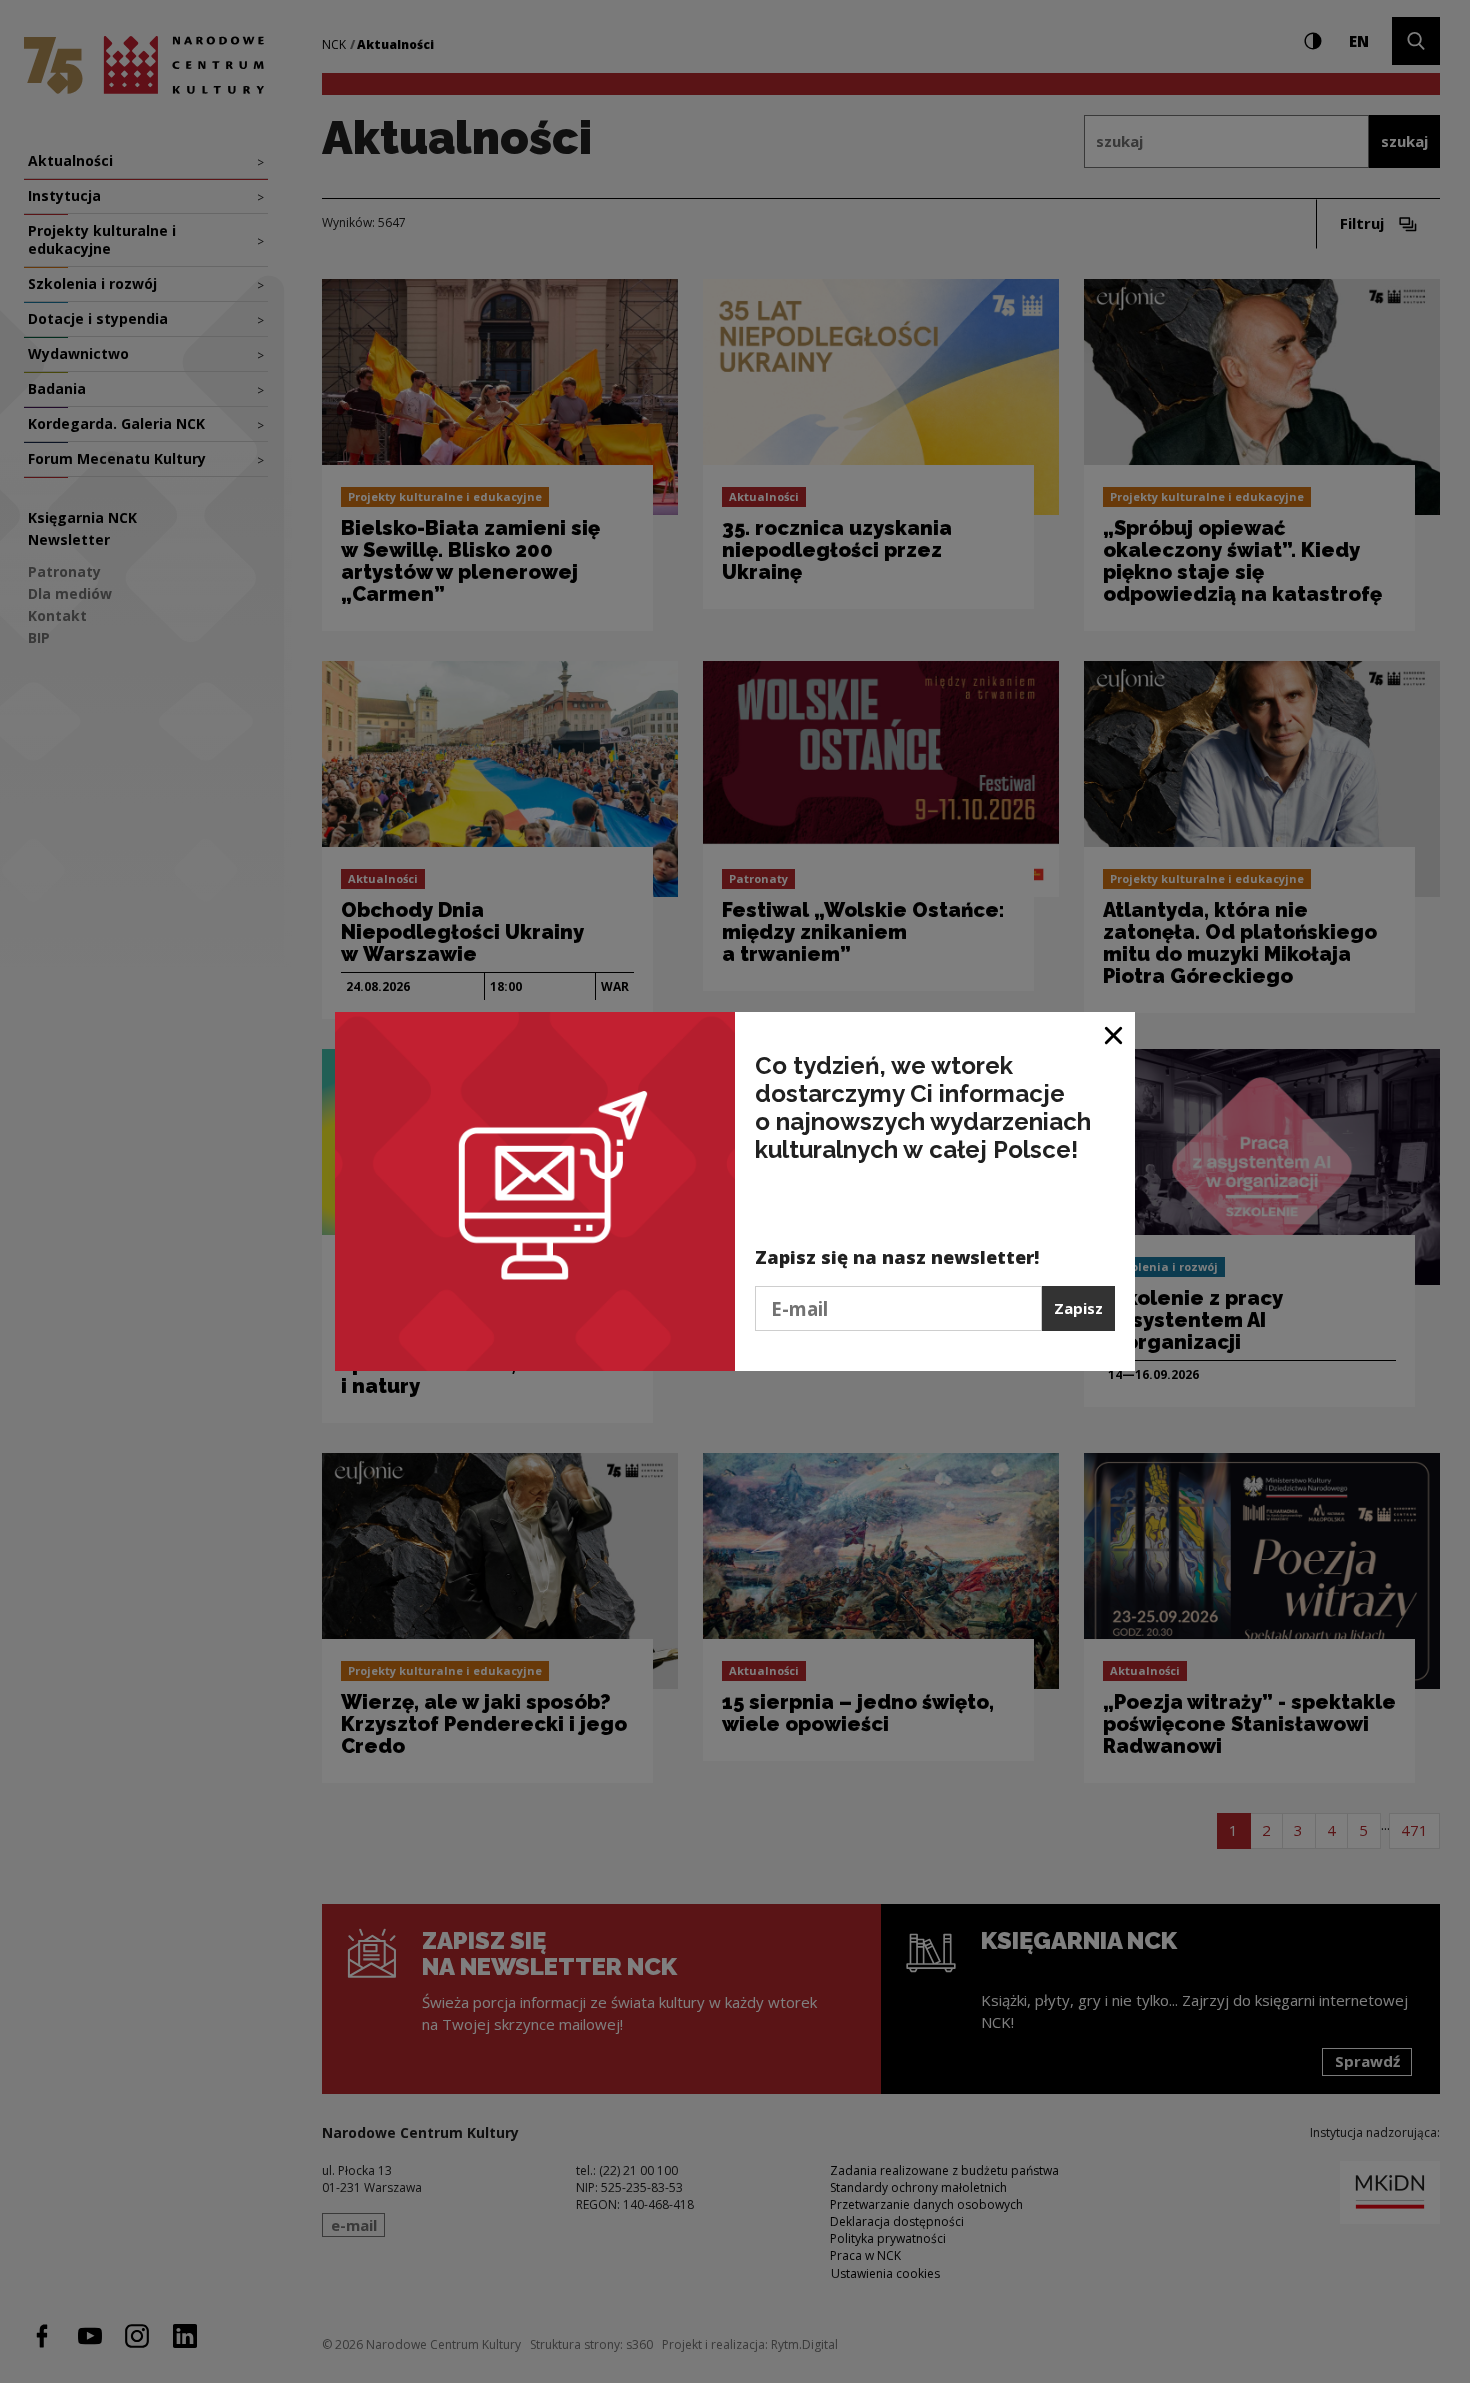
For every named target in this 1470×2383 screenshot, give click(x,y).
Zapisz (1078, 1308)
